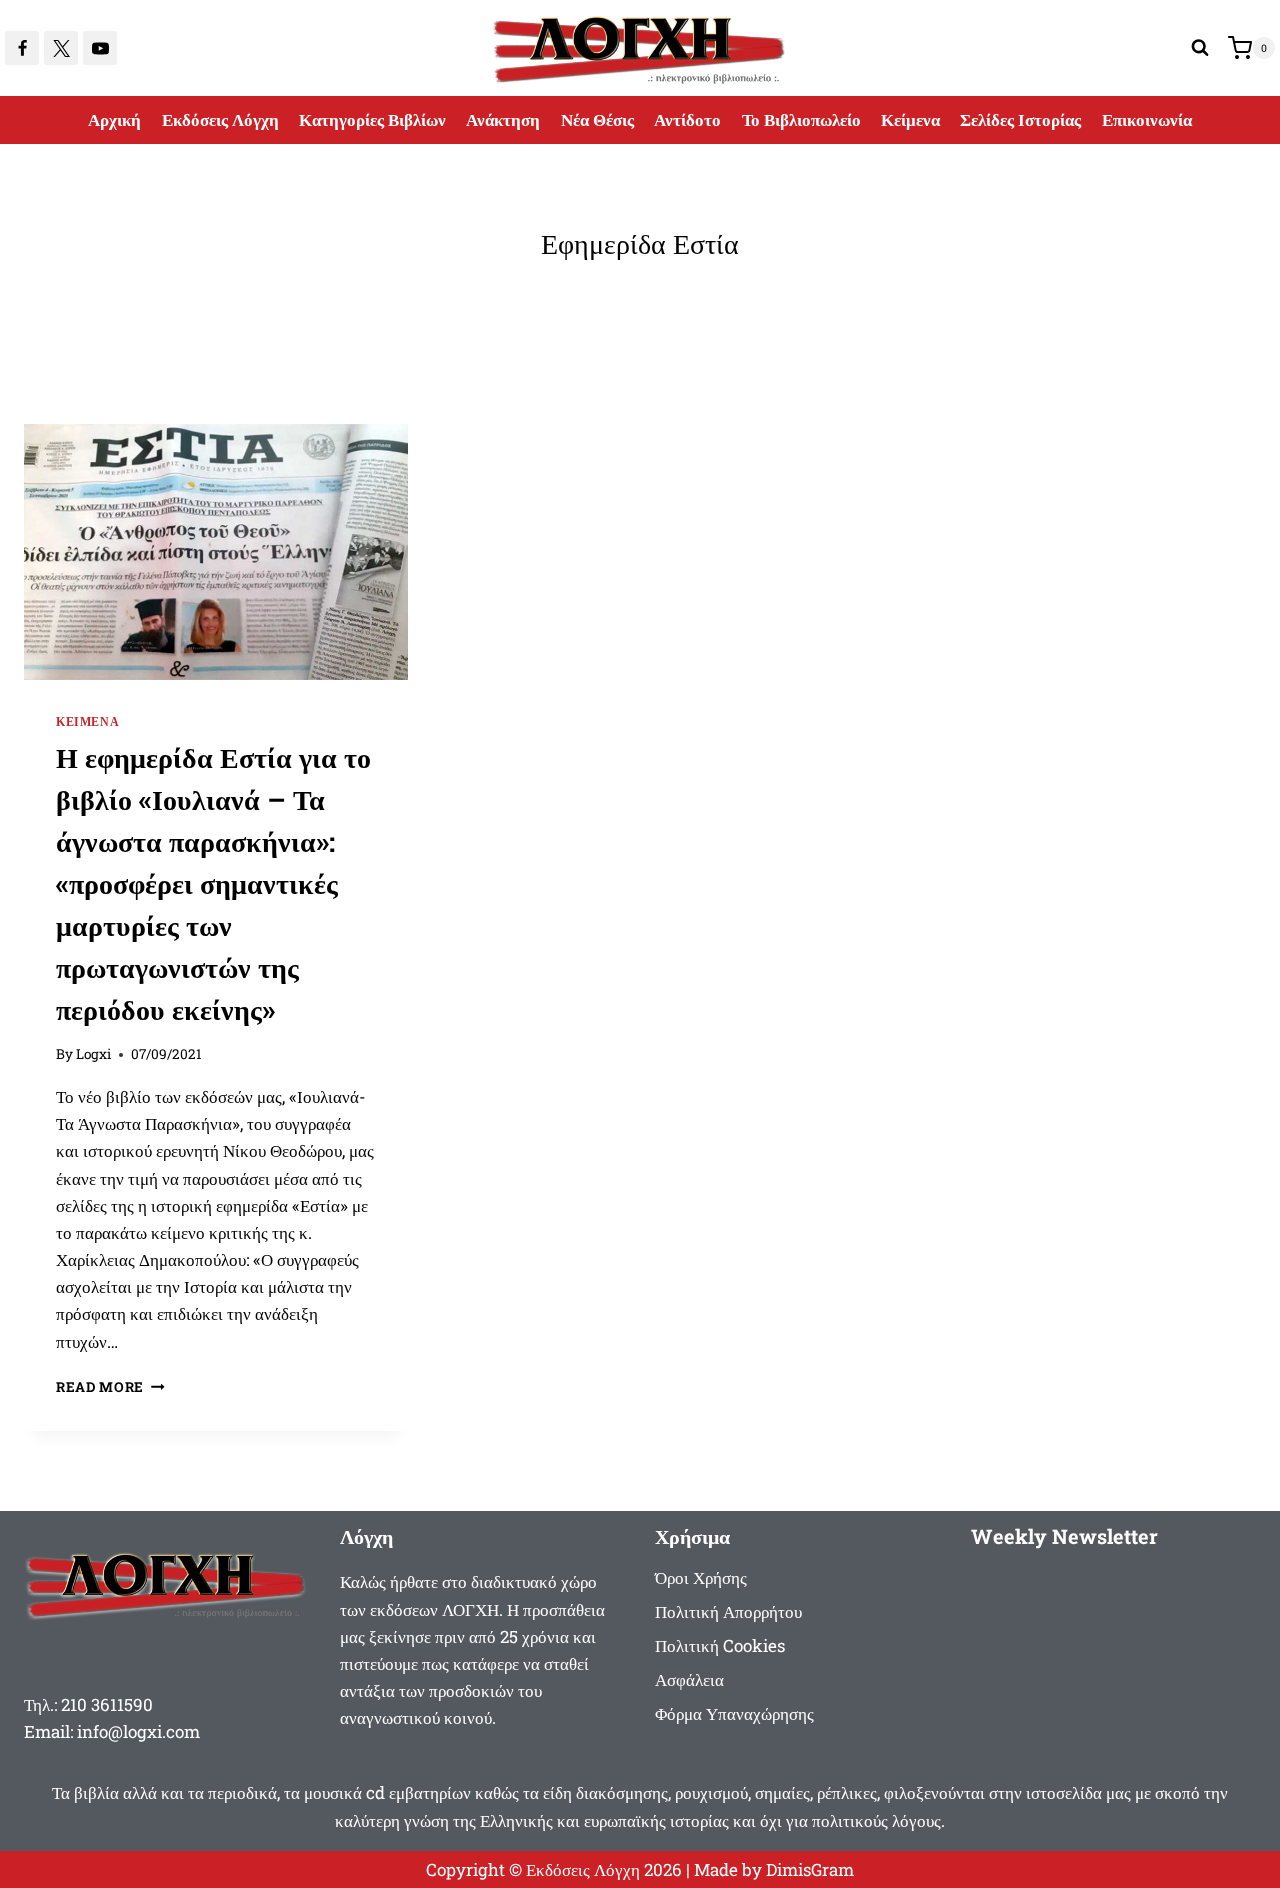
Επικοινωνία (1147, 119)
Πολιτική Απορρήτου (728, 1611)
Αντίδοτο (687, 119)
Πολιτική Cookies (720, 1645)
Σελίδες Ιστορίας (1020, 119)
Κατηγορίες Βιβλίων (372, 119)
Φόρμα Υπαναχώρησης (734, 1713)
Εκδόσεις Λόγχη (220, 119)
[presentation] (216, 552)
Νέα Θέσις (597, 119)
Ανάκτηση (503, 119)
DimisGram (810, 1869)
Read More (110, 1387)
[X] (61, 48)
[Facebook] (22, 48)
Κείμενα (910, 119)
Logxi (93, 1054)
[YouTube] (100, 48)
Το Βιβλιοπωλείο (801, 119)
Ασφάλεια (689, 1679)
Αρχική (114, 119)
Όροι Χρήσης (701, 1577)
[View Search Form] (1200, 48)
